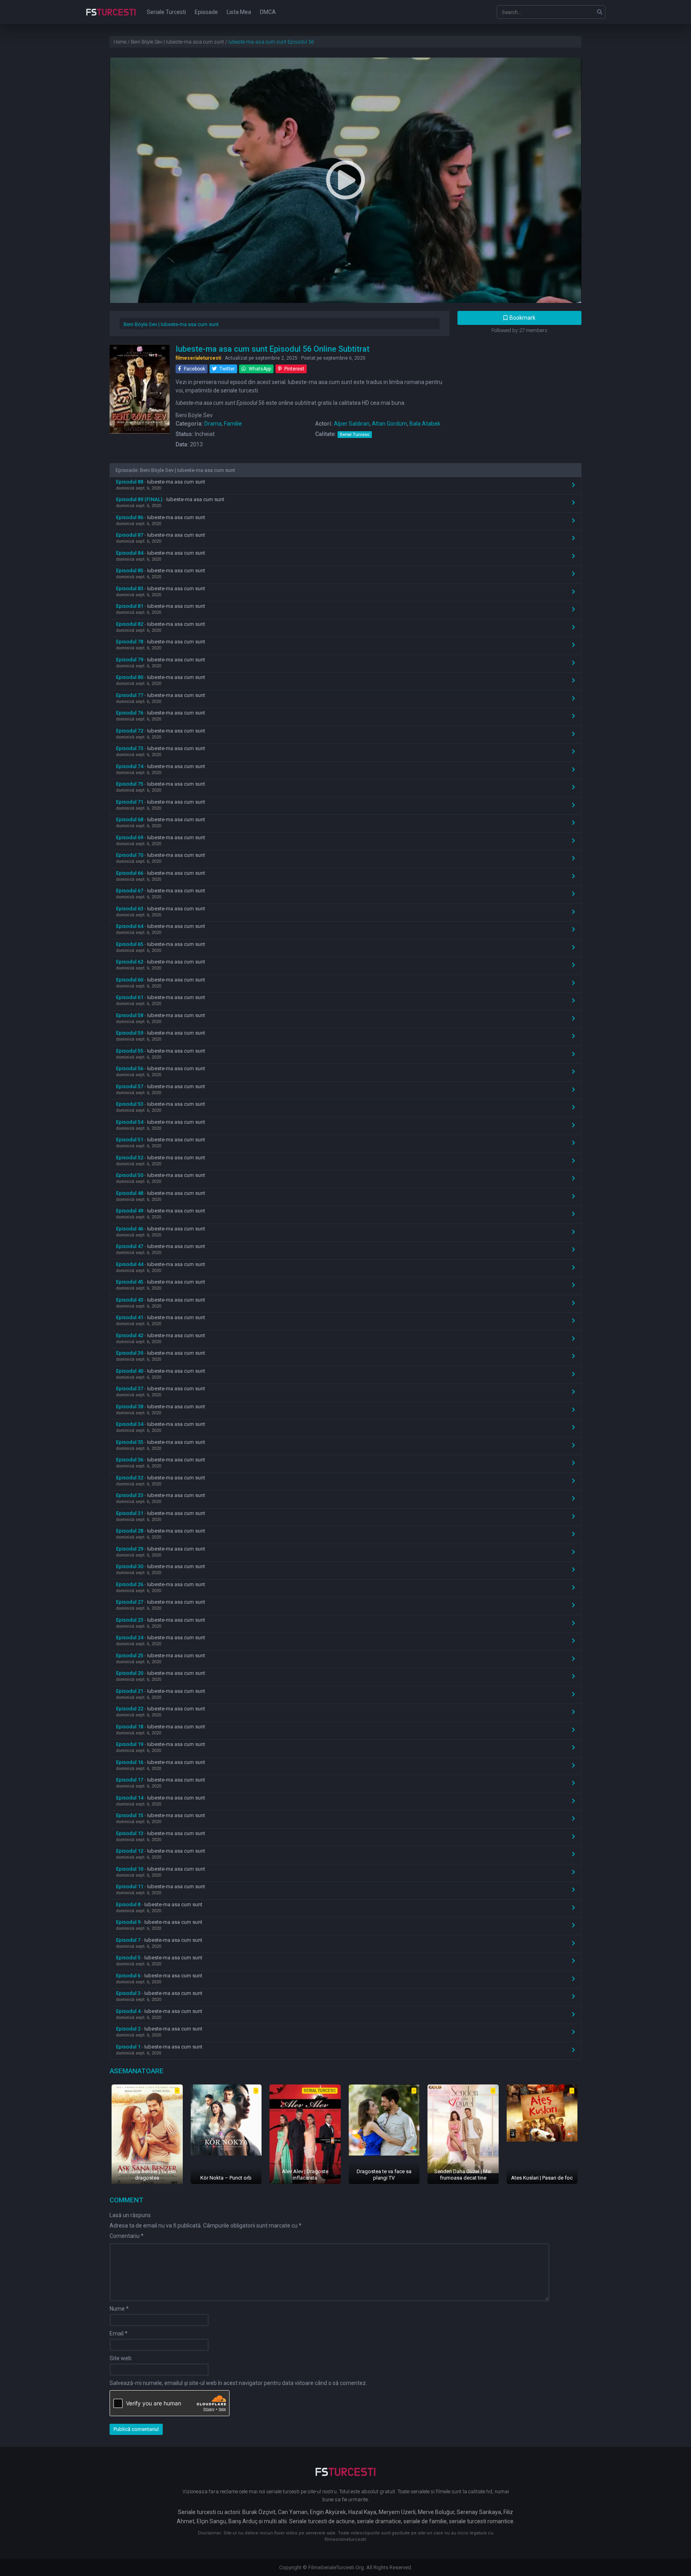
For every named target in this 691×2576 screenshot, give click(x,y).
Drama (213, 424)
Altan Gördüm (389, 424)
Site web (121, 2358)
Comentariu (127, 2236)
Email (119, 2333)
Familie (233, 424)
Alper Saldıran (352, 424)
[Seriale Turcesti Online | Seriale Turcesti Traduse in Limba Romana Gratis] (111, 18)
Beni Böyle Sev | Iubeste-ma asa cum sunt (171, 324)
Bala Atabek (425, 424)
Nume (119, 2309)
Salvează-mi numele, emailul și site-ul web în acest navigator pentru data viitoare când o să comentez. (238, 2383)
